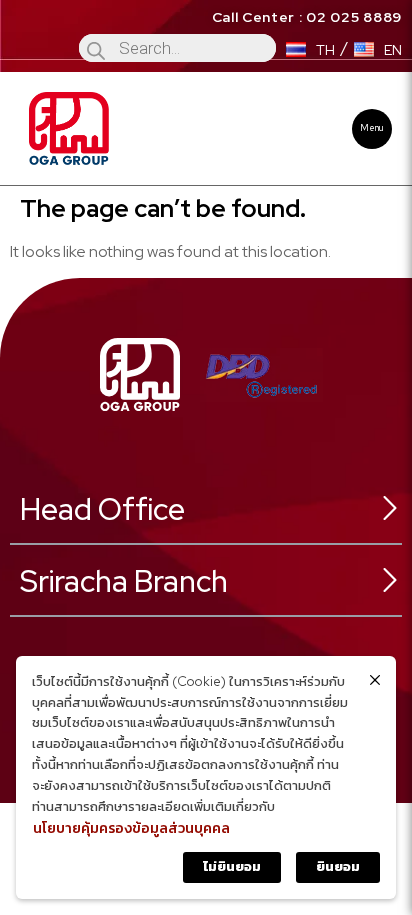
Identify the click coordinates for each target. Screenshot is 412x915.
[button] (372, 129)
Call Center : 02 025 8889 (307, 17)
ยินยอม (338, 866)
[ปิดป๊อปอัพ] (375, 680)
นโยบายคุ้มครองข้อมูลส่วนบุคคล (131, 828)
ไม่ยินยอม (232, 866)
